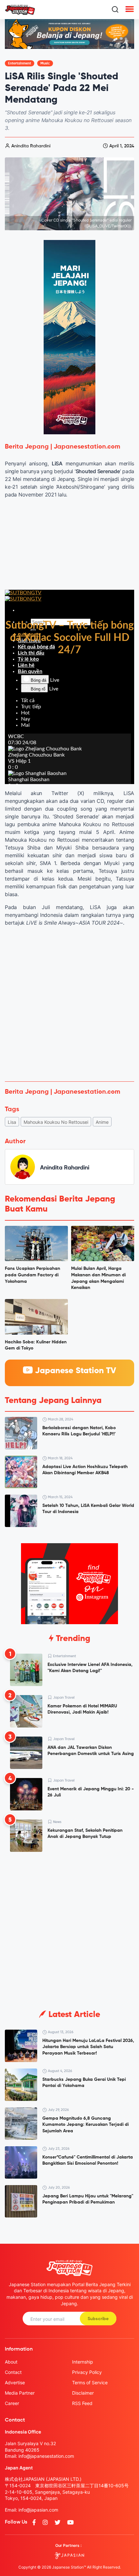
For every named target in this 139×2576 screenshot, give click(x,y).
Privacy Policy (87, 2372)
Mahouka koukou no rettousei (56, 1122)
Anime (102, 1122)
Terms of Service (90, 2382)
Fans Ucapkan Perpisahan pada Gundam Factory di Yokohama (32, 1275)
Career (12, 2403)
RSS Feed (82, 2403)
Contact (13, 2372)
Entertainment (20, 63)
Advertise (15, 2382)
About (11, 2362)
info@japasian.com (38, 2510)
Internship (83, 2362)
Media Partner (20, 2393)
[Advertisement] (69, 1004)
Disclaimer (83, 2393)
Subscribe (98, 2319)
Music (45, 63)
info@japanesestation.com (46, 2456)
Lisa (12, 1122)
